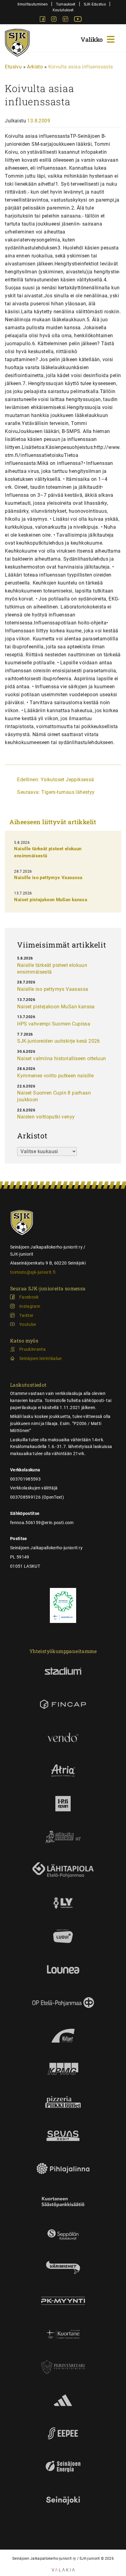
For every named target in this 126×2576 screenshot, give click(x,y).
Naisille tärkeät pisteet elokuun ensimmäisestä (52, 969)
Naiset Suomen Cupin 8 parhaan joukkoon (54, 1096)
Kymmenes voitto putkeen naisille (55, 1076)
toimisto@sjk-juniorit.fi (33, 1272)
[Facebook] (43, 20)
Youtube (28, 1324)
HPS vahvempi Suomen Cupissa (54, 1024)
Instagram (30, 1306)
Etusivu (13, 67)
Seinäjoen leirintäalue (41, 1358)
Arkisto (35, 67)
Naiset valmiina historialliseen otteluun (61, 1058)
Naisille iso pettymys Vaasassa (48, 878)
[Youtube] (78, 20)
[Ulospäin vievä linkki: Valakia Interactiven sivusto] (63, 2570)
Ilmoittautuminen (33, 4)
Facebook (29, 1297)
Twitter (26, 1315)
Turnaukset (66, 4)
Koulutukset (63, 10)
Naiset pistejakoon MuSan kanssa (51, 900)
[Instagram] (54, 20)
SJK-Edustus (95, 4)
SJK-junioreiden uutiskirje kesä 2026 (58, 1041)
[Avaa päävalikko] (98, 39)
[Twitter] (66, 20)
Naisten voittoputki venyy (46, 1117)
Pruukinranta (32, 1349)
